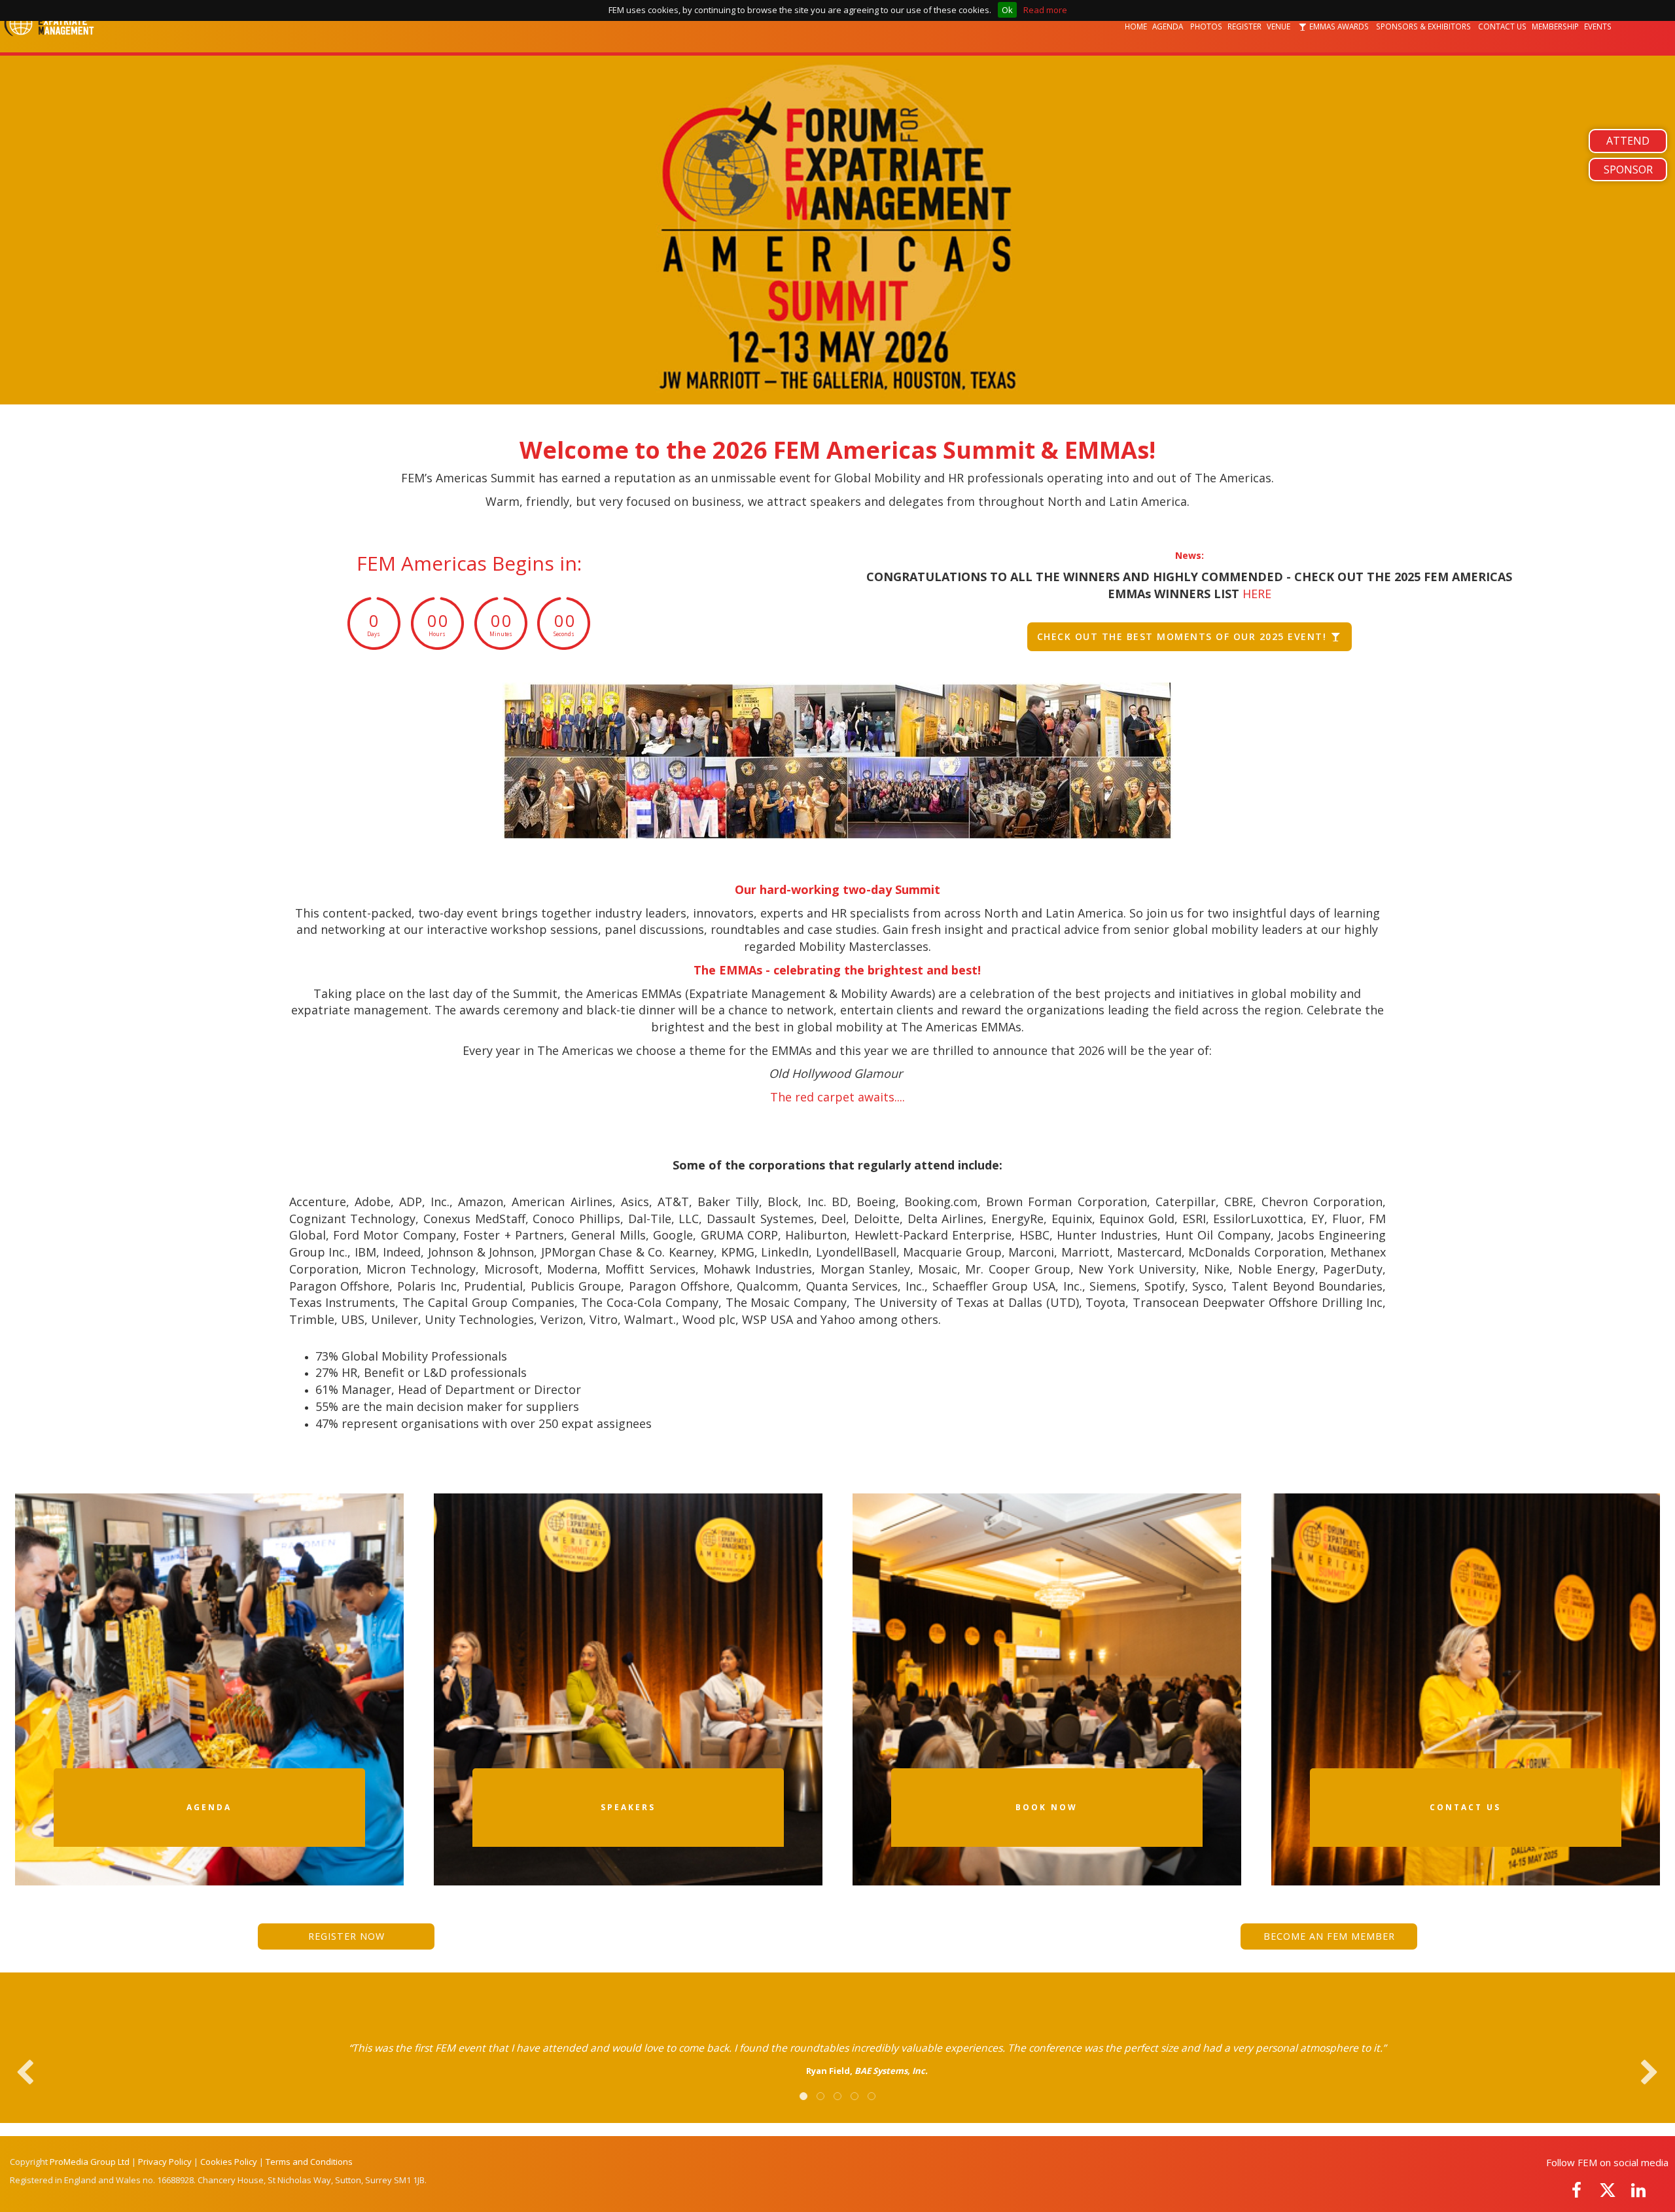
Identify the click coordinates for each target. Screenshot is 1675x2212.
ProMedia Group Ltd (90, 2162)
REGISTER (1244, 26)
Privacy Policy (165, 2162)
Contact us (1465, 1807)
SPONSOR (1628, 169)
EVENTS (1599, 26)
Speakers (628, 1807)
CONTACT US (1502, 26)
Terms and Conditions (309, 2162)
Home (1136, 26)
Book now (1047, 1807)
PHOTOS (1206, 26)
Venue (1279, 26)
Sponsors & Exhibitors (1424, 26)
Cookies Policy (229, 2162)
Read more (1045, 10)
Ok (1007, 10)
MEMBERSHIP (1555, 26)
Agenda (1169, 26)
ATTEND (1628, 141)
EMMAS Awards (1339, 26)
